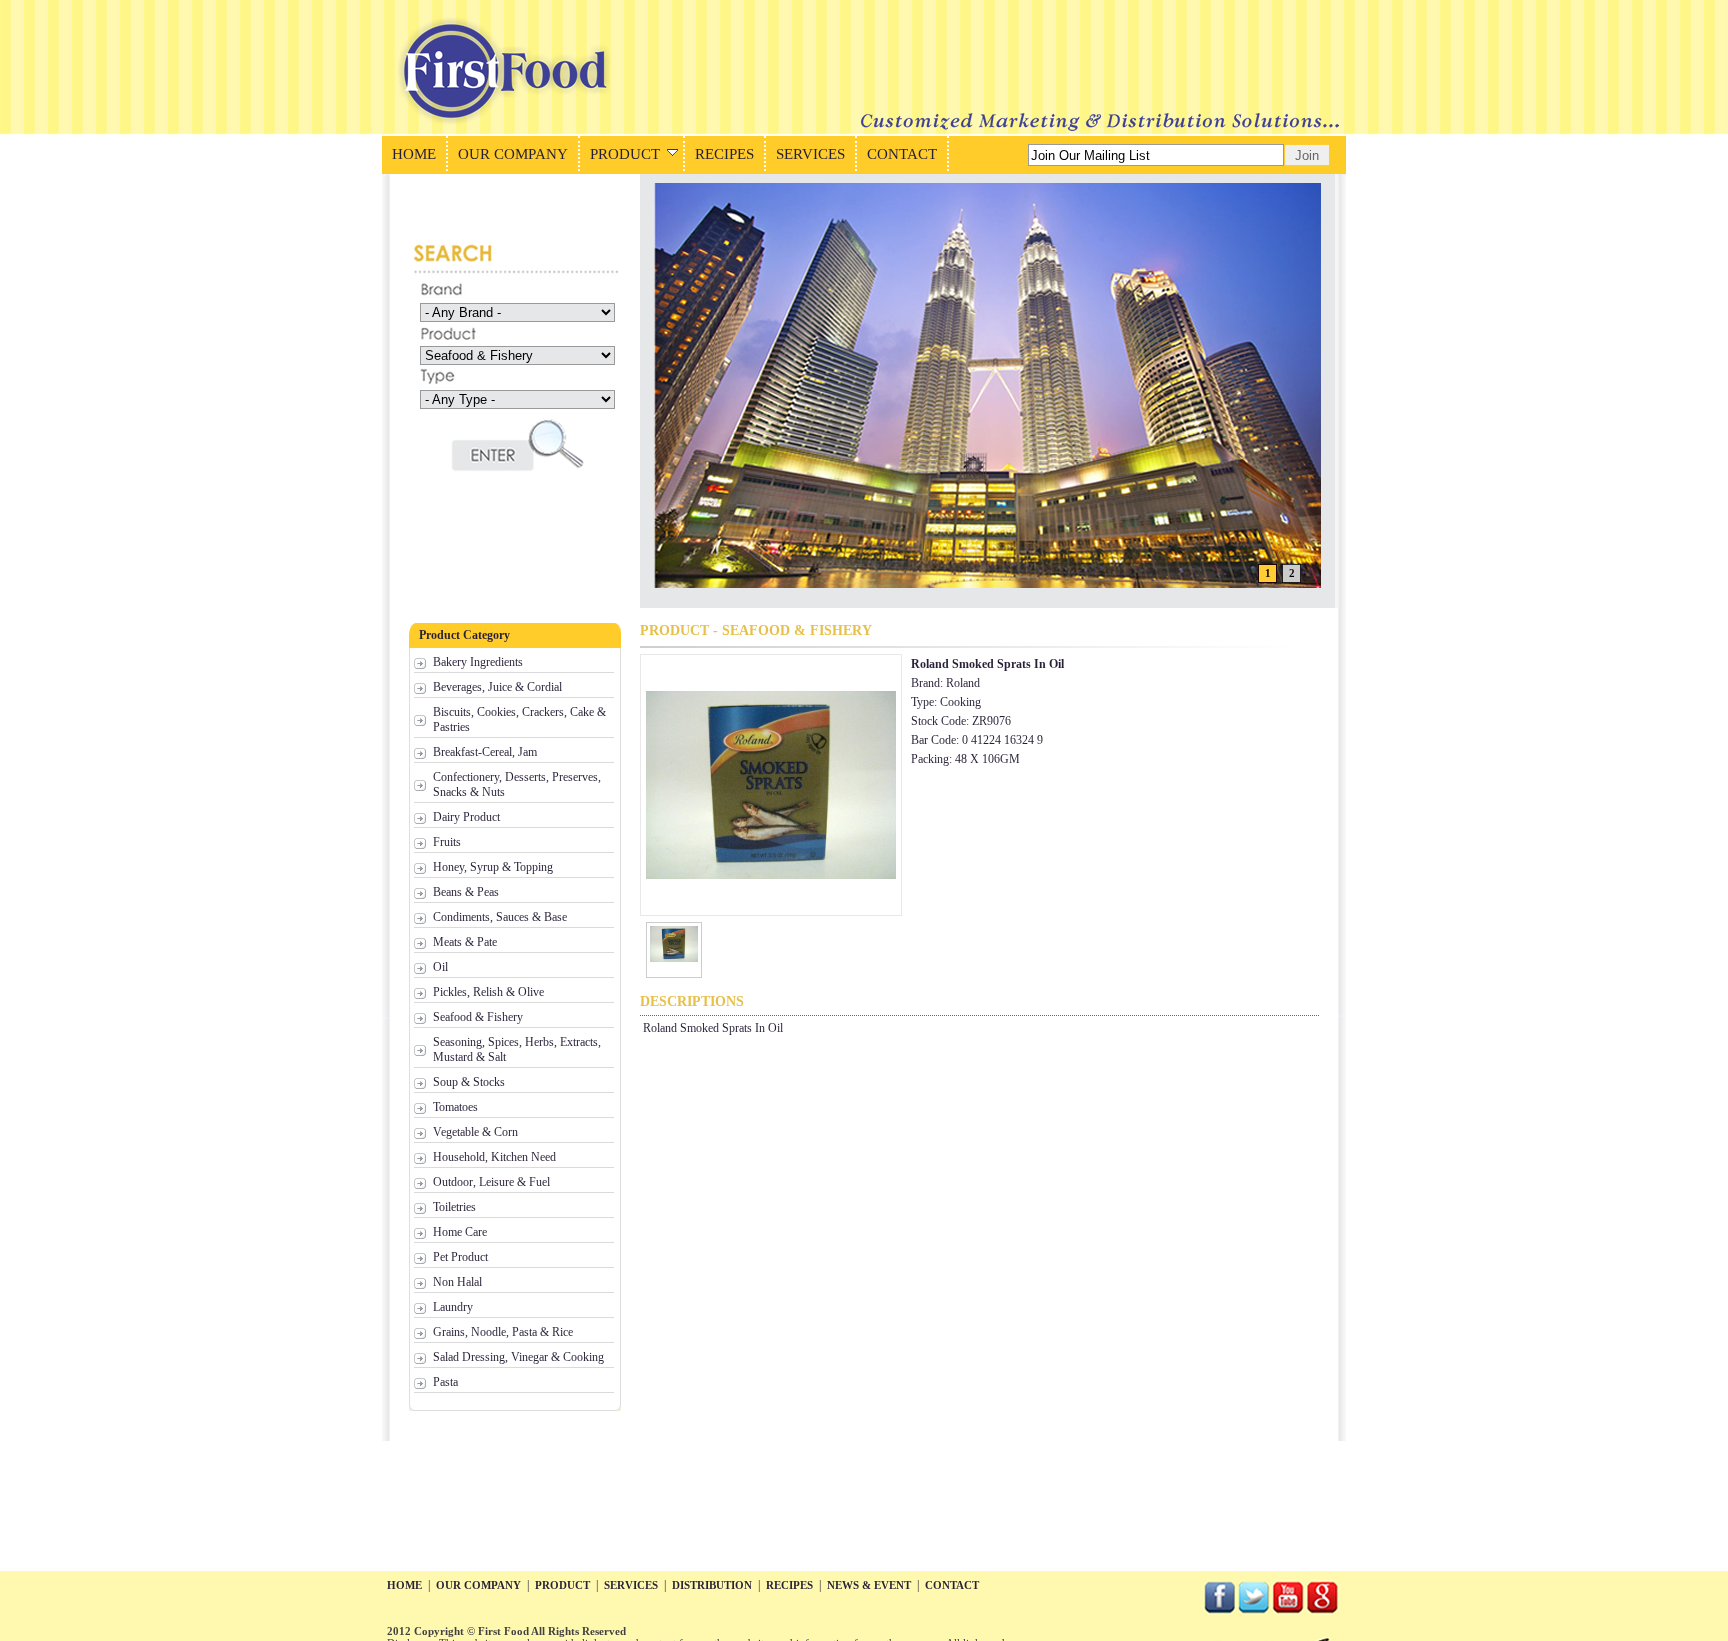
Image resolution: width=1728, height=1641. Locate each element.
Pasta (445, 1382)
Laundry (453, 1307)
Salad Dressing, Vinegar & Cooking (518, 1357)
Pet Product (460, 1257)
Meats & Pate (465, 942)
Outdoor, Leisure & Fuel (491, 1182)
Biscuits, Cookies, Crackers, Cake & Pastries (519, 719)
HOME (414, 154)
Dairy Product (466, 817)
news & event (869, 1585)
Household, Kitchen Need (494, 1157)
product (562, 1585)
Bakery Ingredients (478, 662)
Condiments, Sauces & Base (500, 917)
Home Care (460, 1232)
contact (952, 1585)
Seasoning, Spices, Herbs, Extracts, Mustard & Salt (517, 1049)
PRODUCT (625, 154)
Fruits (447, 842)
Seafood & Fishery (478, 1017)
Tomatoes (455, 1107)
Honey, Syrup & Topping (493, 867)
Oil (440, 967)
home (404, 1585)
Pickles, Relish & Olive (488, 992)
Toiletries (454, 1207)
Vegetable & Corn (475, 1132)
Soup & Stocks (469, 1082)
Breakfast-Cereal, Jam (485, 752)
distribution (712, 1585)
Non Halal (457, 1282)
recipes (789, 1585)
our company (478, 1585)
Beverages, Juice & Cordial (497, 687)
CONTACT (902, 154)
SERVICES (810, 154)
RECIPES (724, 154)
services (631, 1585)
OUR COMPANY (513, 154)
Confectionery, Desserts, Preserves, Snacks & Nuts (517, 784)
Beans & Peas (466, 892)
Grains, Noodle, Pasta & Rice (503, 1332)
